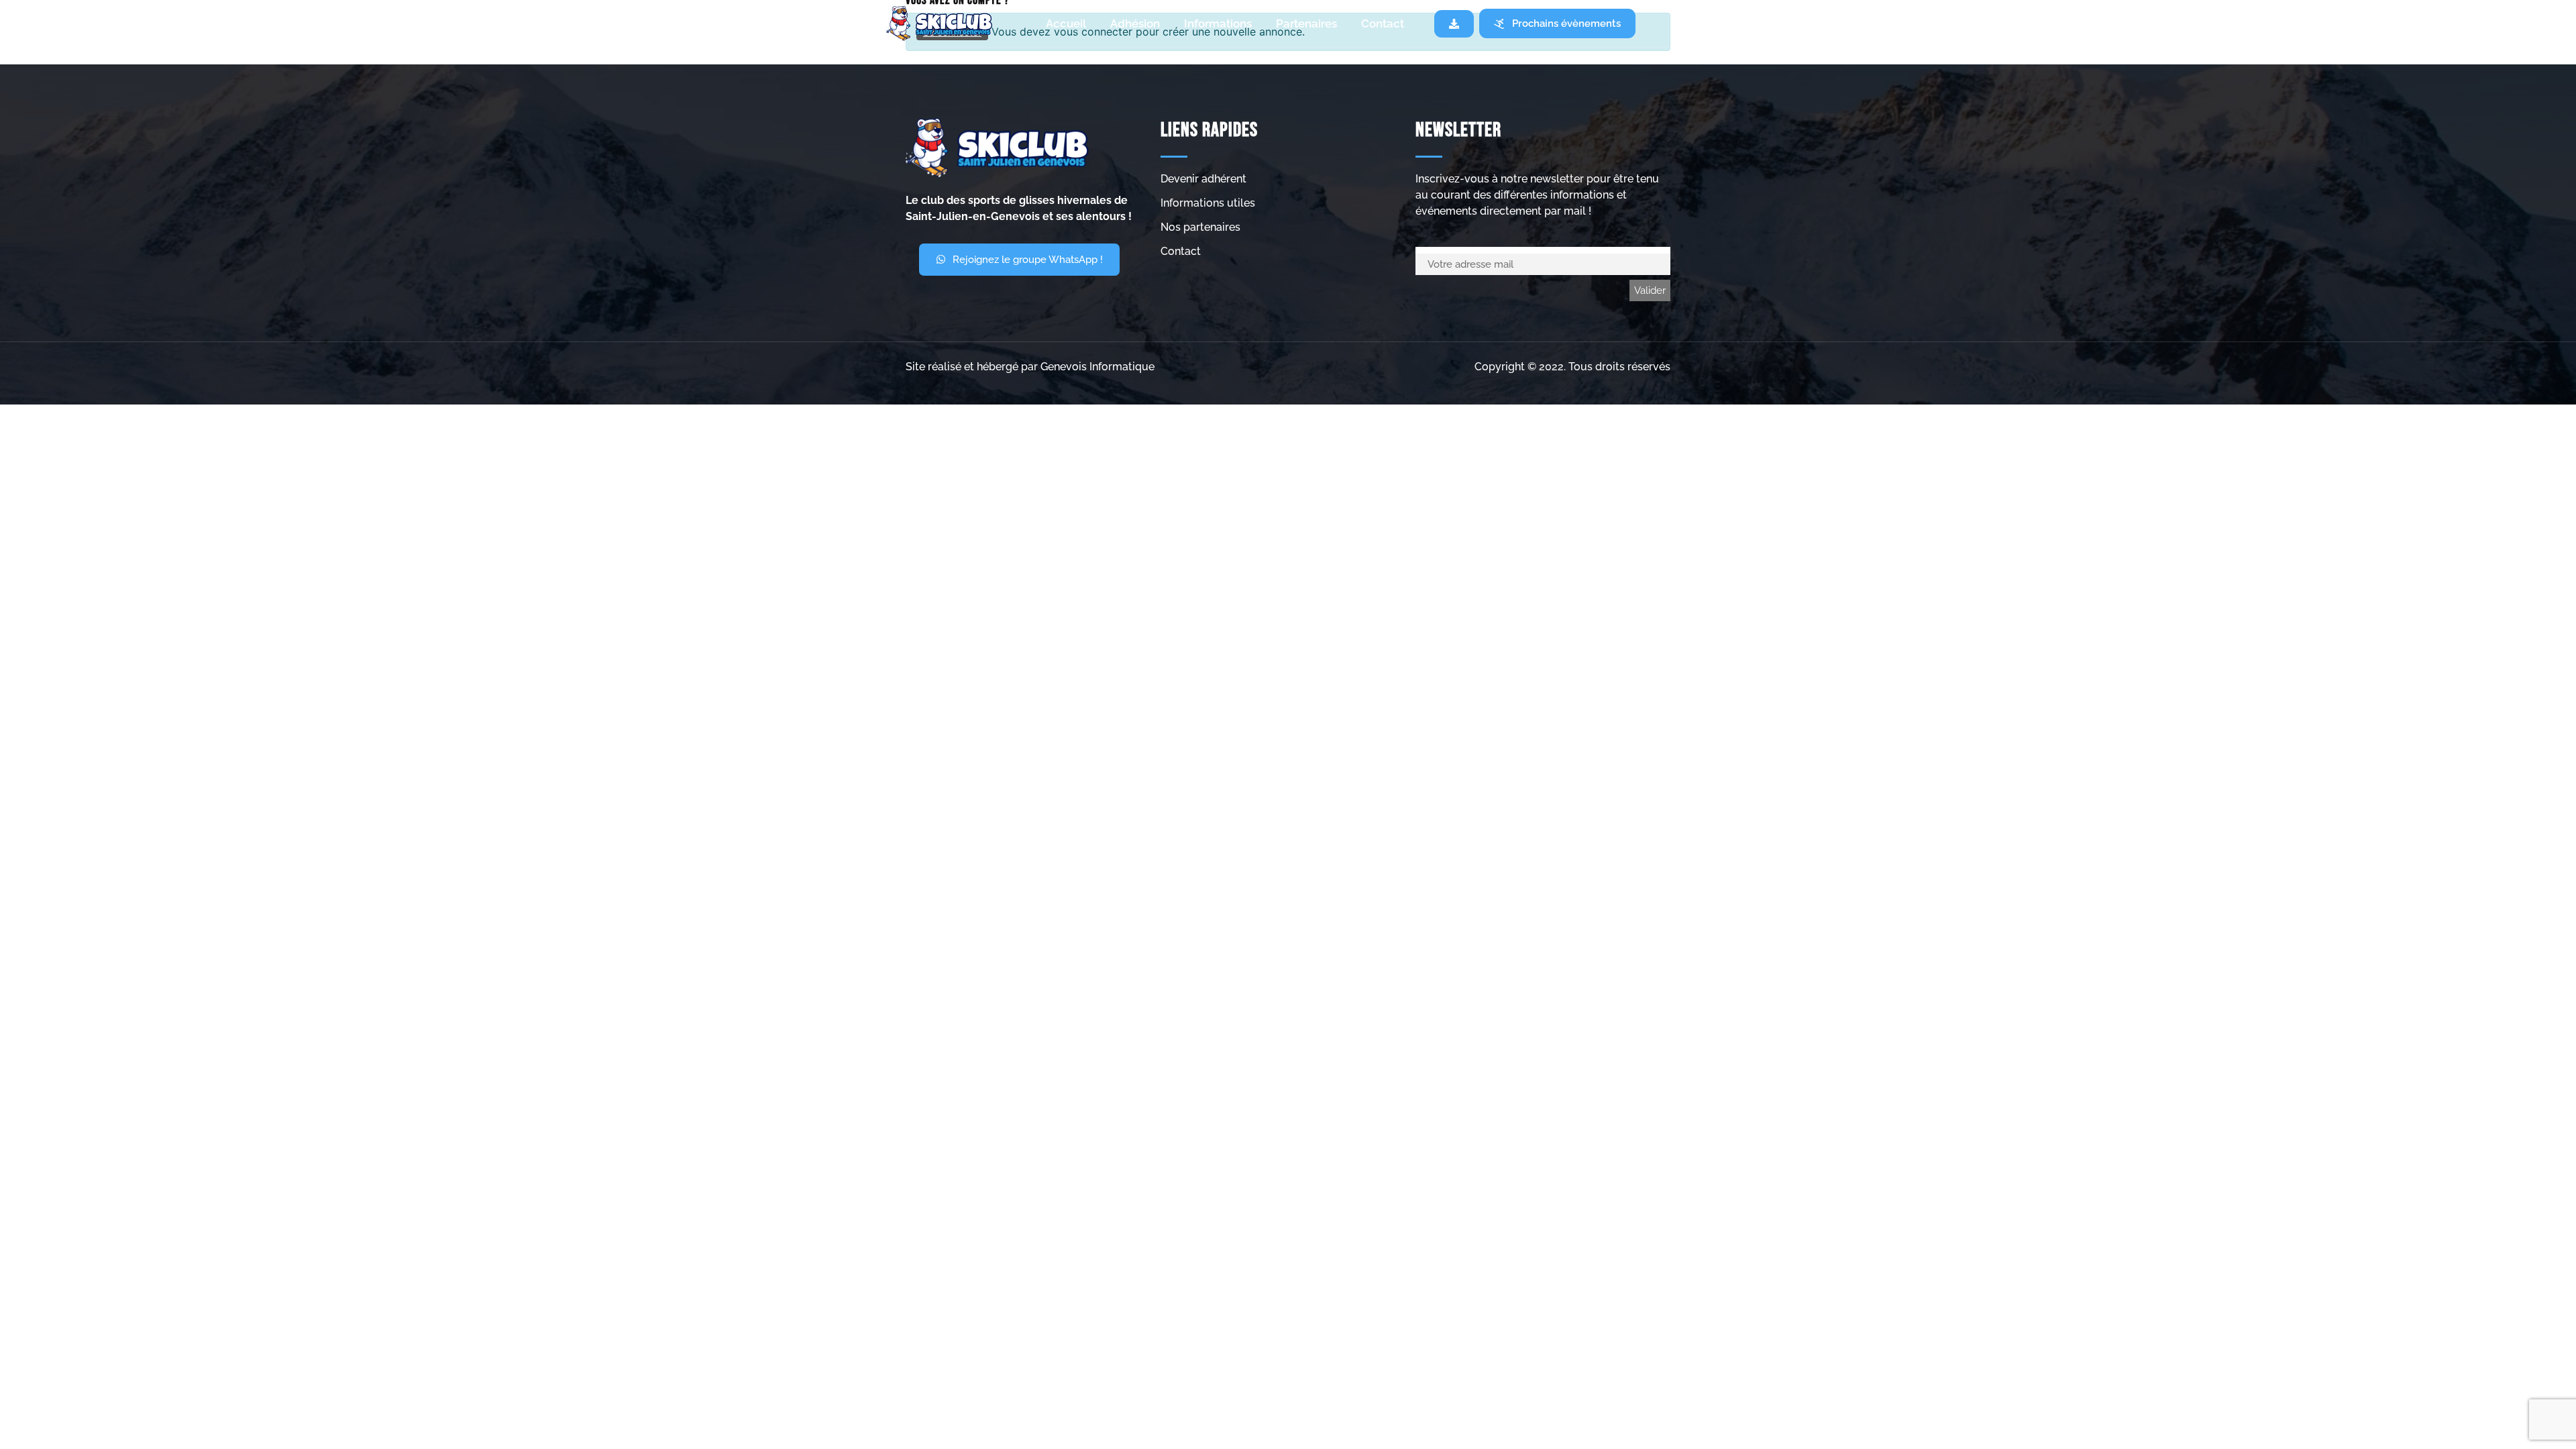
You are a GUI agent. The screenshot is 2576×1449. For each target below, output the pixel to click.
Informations (1218, 23)
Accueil (1066, 23)
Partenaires (1306, 23)
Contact (1383, 23)
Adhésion (1135, 23)
